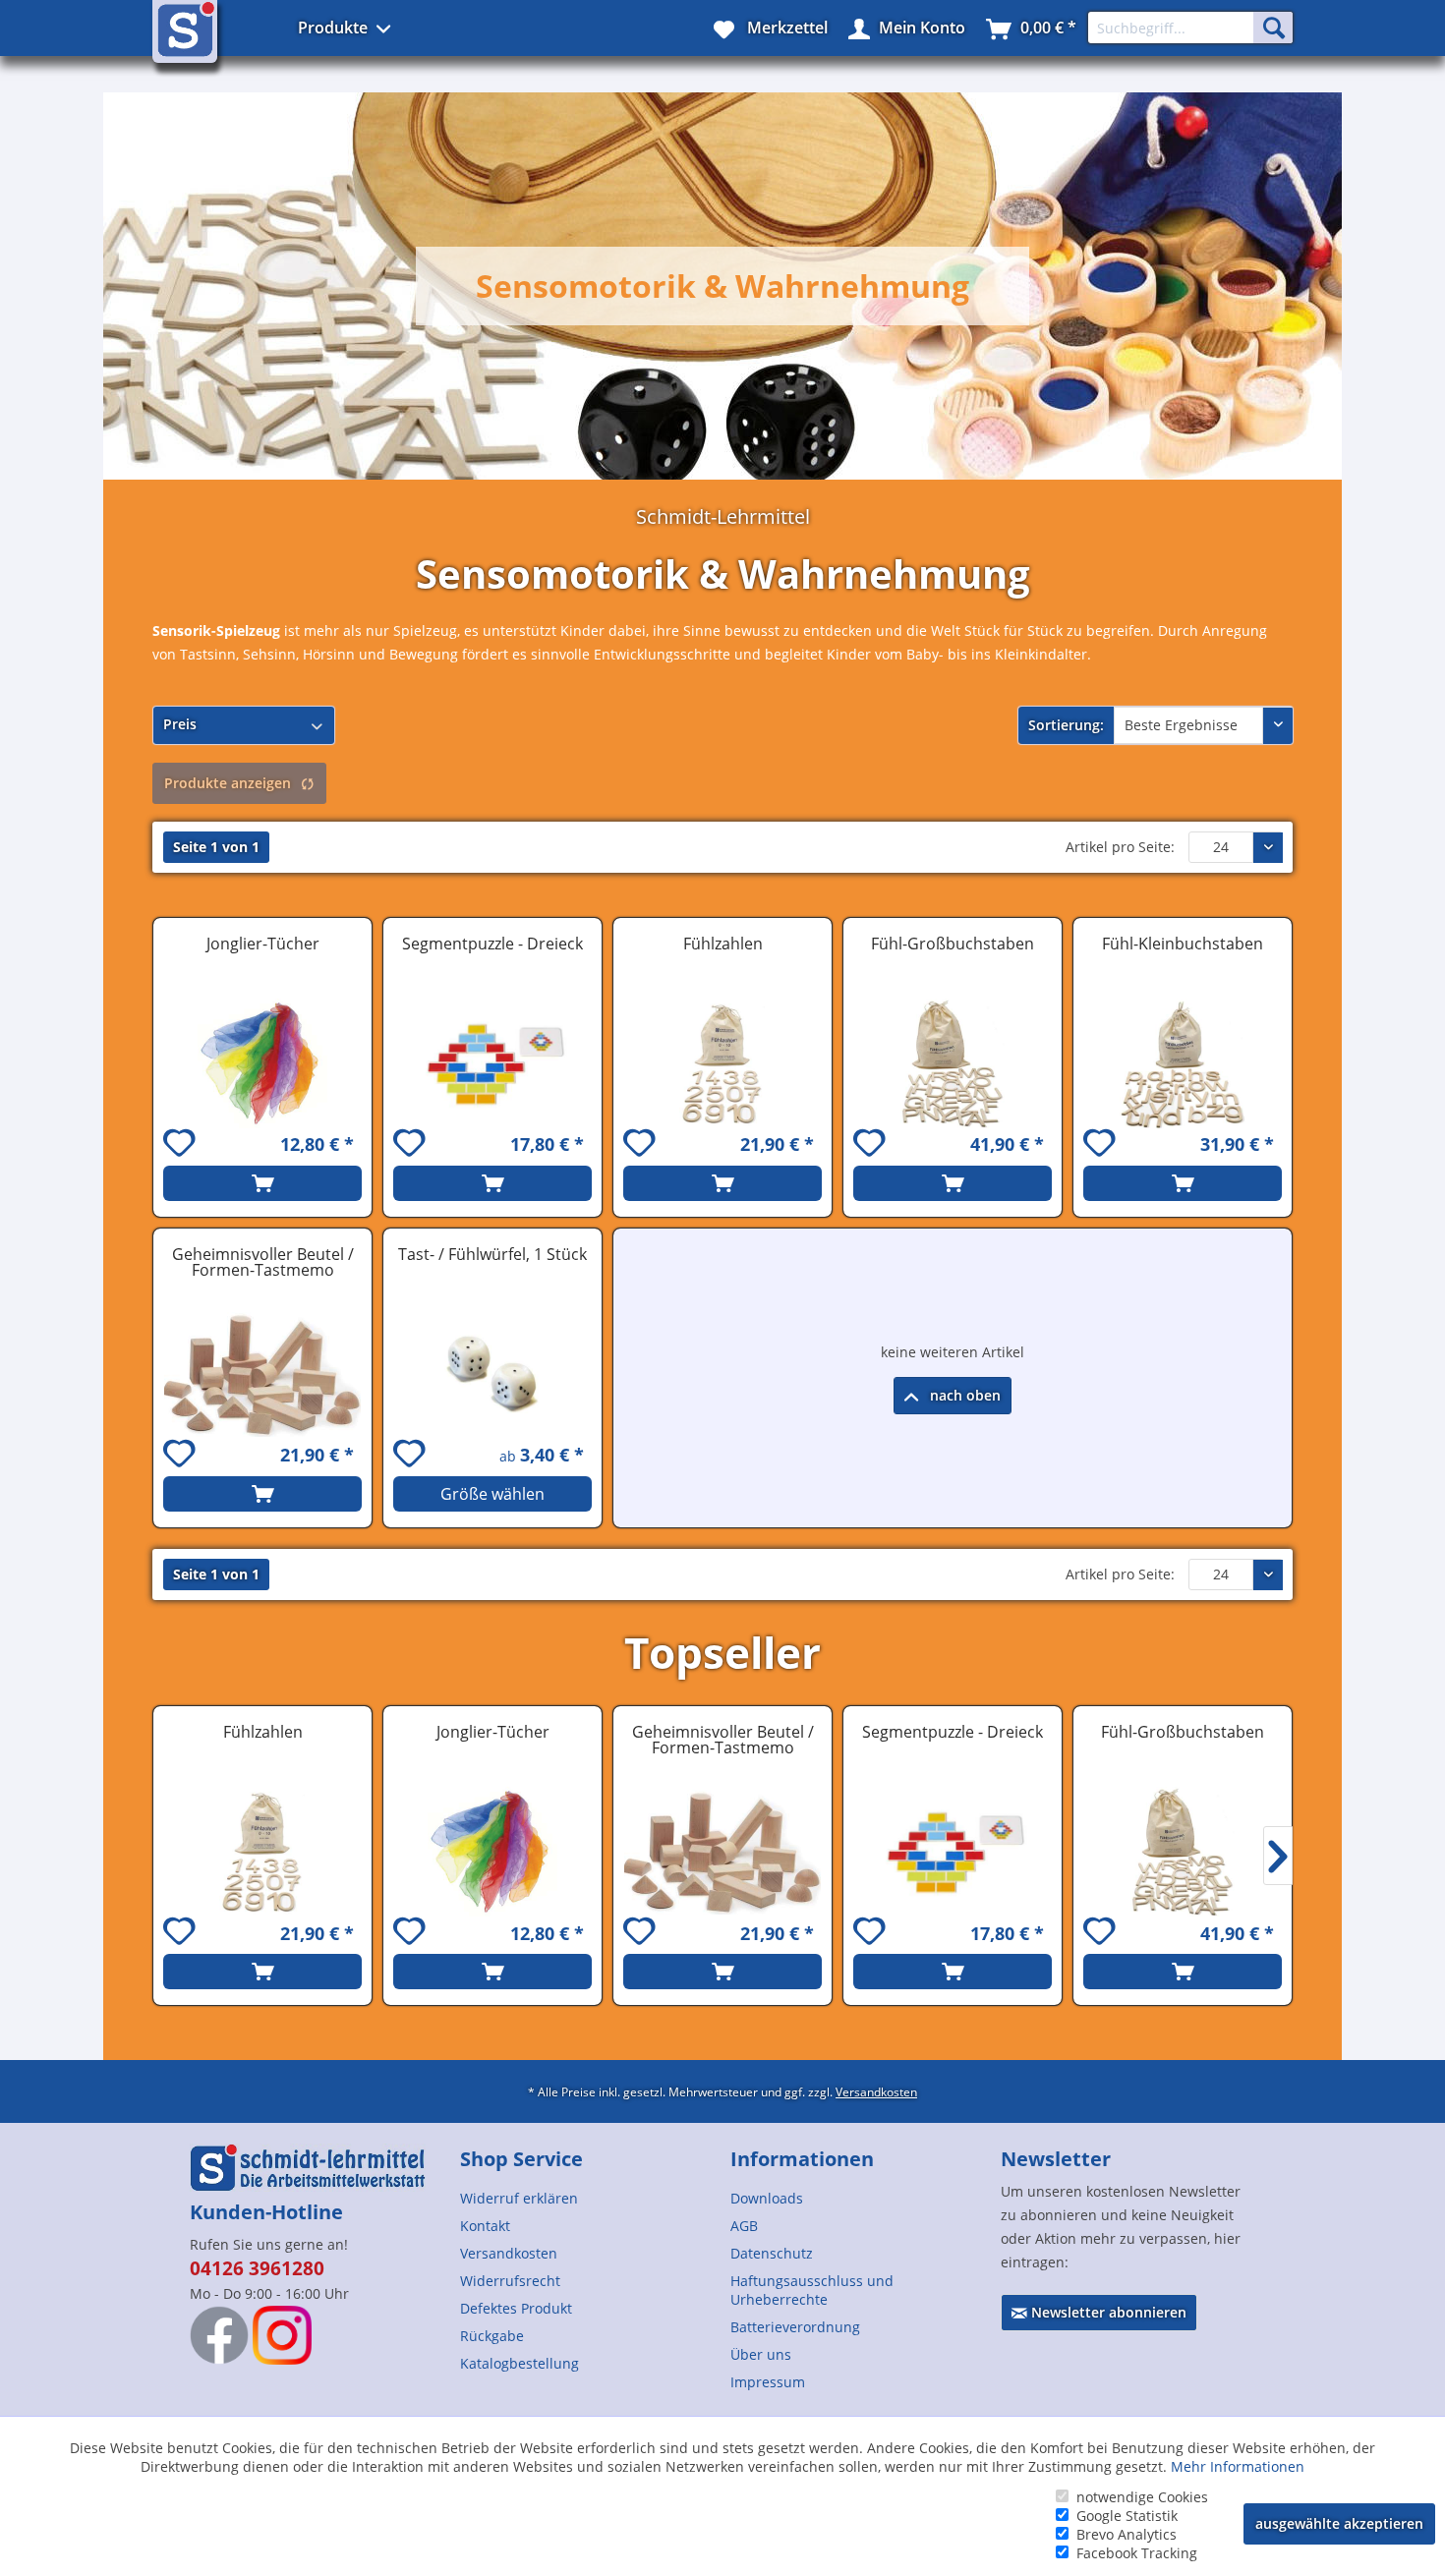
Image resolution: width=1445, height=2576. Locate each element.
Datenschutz (772, 2253)
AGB (744, 2226)
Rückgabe (492, 2336)
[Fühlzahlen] (722, 1063)
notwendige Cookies (1142, 2497)
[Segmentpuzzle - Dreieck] (492, 1063)
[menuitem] (587, 2198)
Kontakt (485, 2226)
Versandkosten (876, 2091)
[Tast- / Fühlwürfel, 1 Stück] (492, 1374)
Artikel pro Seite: (1120, 847)
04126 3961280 (257, 2268)
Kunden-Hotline (266, 2212)
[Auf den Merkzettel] (182, 1145)
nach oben (963, 1395)
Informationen (802, 2159)
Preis (180, 724)
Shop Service (521, 2159)
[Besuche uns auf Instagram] (282, 2335)
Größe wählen (492, 1494)
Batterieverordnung (795, 2327)
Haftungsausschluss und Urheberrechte (812, 2290)
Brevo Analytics (1127, 2534)
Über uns (761, 2354)
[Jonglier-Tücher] (262, 1063)
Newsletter (1056, 2159)
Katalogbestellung (520, 2363)
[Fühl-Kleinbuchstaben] (1183, 1063)
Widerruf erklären (519, 2198)
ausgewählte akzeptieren (1339, 2523)
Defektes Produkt (516, 2308)
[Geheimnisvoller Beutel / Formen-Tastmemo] (262, 1374)
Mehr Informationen (1238, 2466)
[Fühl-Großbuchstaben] (953, 1063)
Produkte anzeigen (228, 783)
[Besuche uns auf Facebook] (219, 2335)
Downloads (767, 2198)
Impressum (768, 2382)
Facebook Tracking (1137, 2553)
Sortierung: (1066, 725)
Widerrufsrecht (510, 2281)
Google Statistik (1127, 2516)
